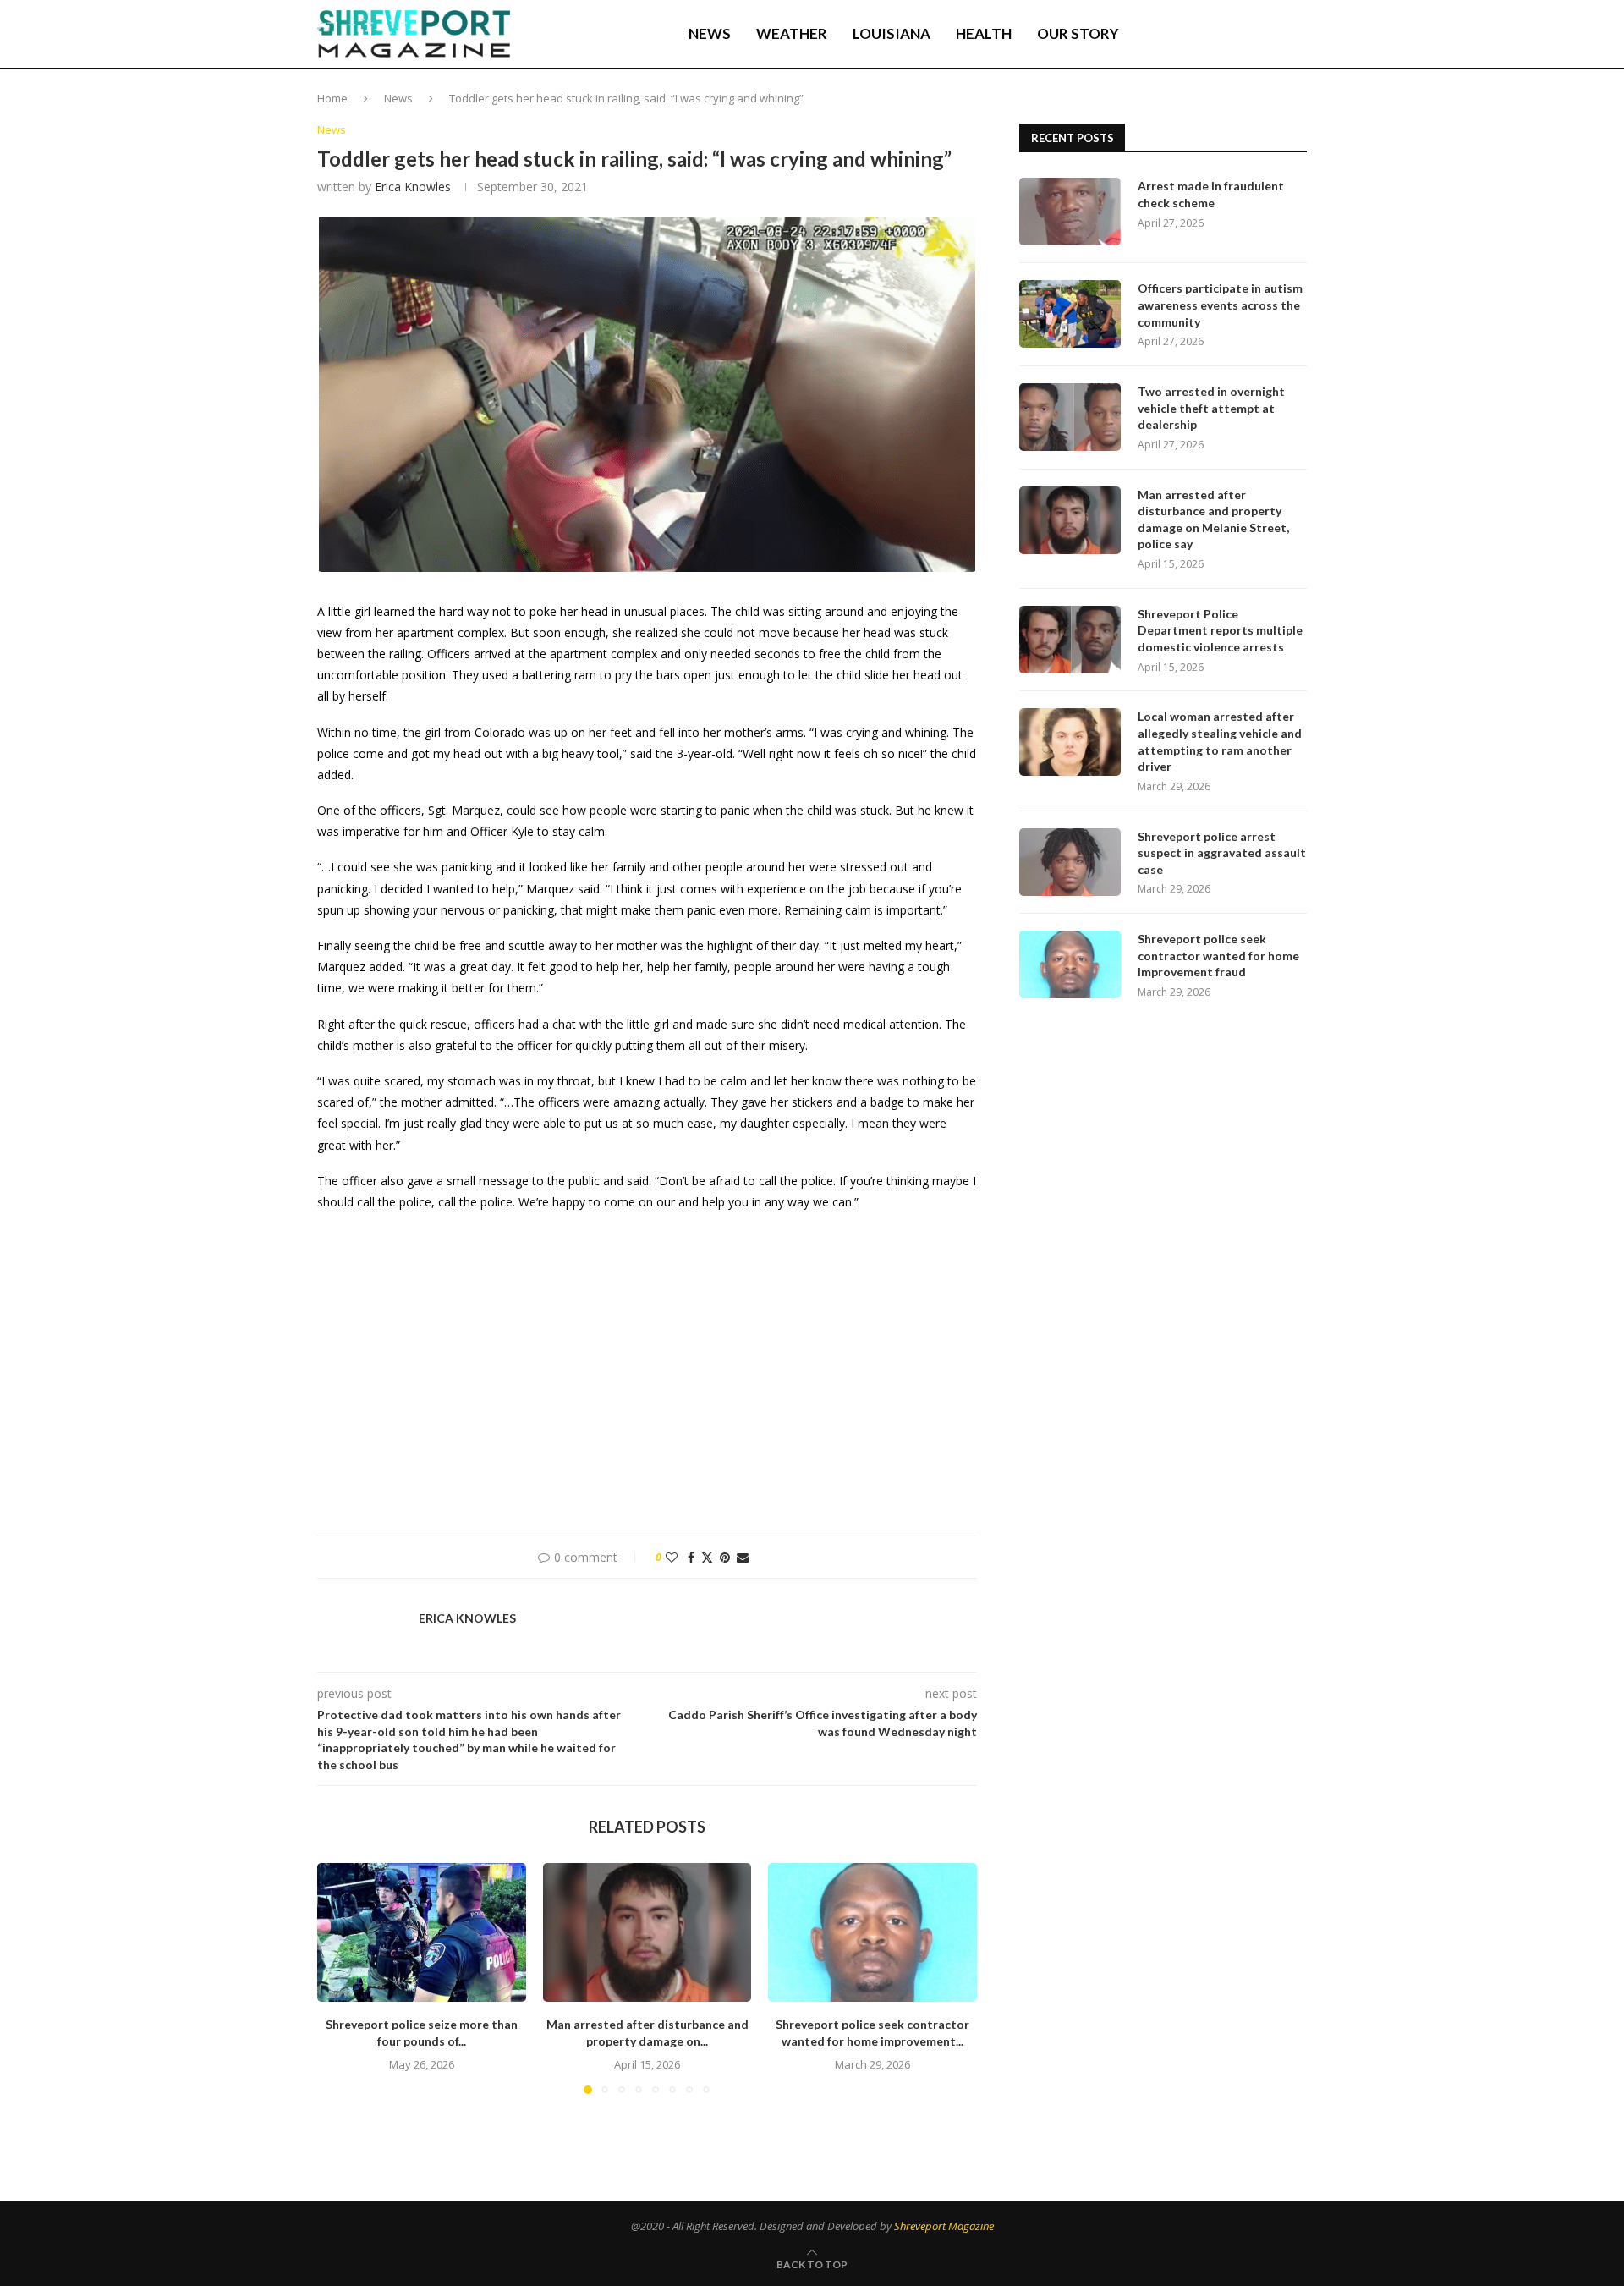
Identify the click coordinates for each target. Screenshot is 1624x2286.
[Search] (1298, 34)
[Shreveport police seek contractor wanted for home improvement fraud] (872, 1932)
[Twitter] (1202, 34)
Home (332, 98)
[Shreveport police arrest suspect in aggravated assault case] (1070, 862)
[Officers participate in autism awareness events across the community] (1070, 314)
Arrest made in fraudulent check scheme (1211, 194)
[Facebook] (1185, 34)
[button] (340, 1977)
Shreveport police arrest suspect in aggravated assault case (1222, 853)
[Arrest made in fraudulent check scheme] (1070, 212)
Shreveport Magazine (944, 2226)
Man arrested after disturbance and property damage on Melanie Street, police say (1213, 519)
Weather (792, 33)
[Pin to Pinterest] (725, 1557)
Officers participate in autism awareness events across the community (1220, 305)
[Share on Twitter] (707, 1557)
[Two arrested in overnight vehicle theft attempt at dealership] (1070, 417)
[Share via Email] (743, 1557)
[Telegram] (1256, 34)
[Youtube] (1237, 34)
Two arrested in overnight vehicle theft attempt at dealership (1211, 408)
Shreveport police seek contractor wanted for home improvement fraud (1218, 955)
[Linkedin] (1220, 34)
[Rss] (1273, 34)
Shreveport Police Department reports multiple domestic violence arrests (1220, 630)
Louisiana (892, 33)
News (710, 33)
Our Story (1078, 33)
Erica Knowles (413, 187)
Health (984, 33)
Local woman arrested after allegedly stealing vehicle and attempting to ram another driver (1220, 741)
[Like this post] (672, 1557)
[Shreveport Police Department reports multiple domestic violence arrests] (1070, 640)
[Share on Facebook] (691, 1557)
